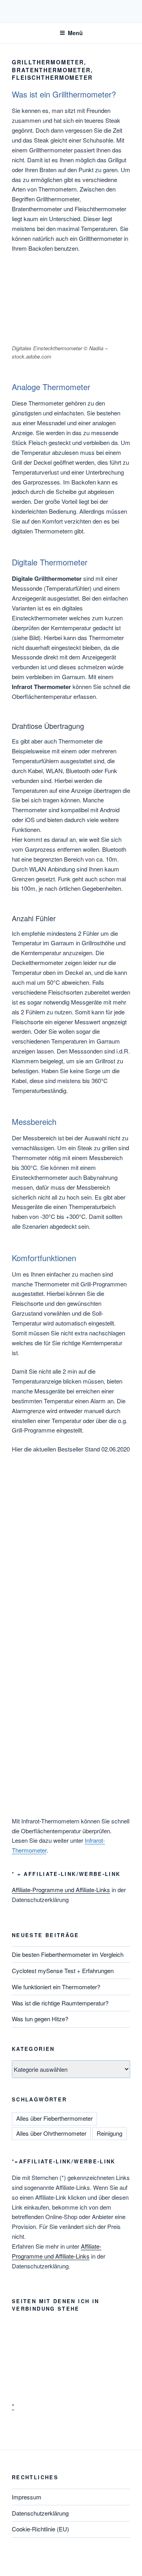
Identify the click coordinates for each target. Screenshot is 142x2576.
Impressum (27, 2497)
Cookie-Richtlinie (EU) (40, 2529)
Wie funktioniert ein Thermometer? (56, 1987)
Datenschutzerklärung (40, 2513)
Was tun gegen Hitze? (40, 2019)
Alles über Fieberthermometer (54, 2118)
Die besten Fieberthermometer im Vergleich (68, 1954)
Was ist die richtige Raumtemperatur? (60, 2003)
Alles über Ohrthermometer (51, 2133)
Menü (75, 33)
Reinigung (109, 2133)
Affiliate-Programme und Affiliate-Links (61, 1890)
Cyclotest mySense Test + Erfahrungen (63, 1970)
